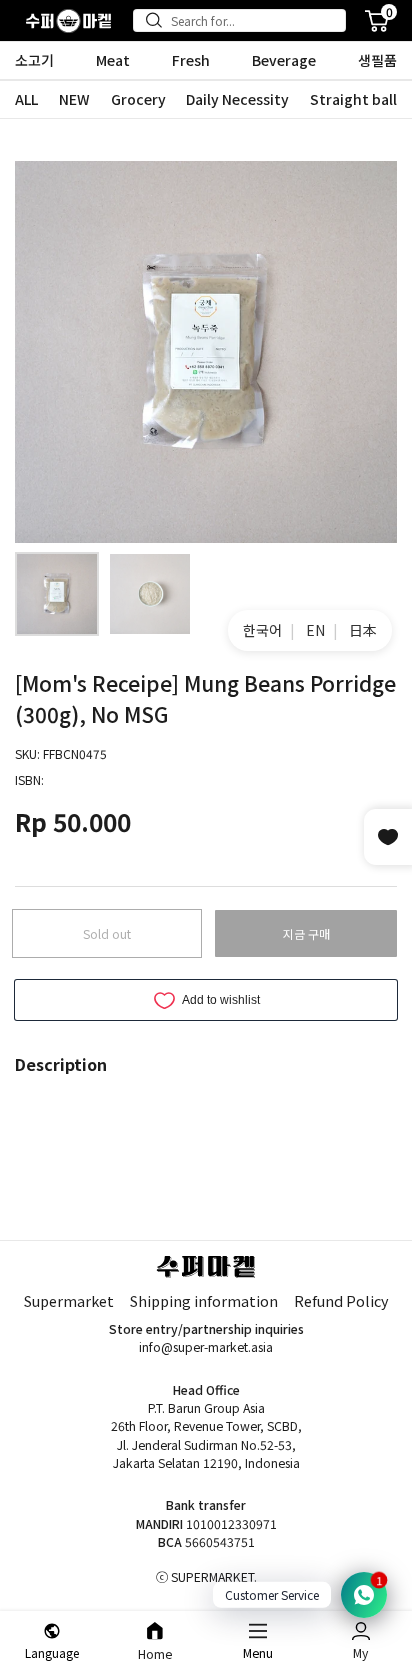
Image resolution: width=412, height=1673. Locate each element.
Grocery (138, 99)
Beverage (284, 60)
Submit (158, 20)
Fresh (191, 60)
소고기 (34, 60)
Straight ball (353, 99)
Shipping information (204, 1300)
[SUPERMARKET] (68, 21)
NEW (74, 99)
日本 (363, 630)
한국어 (262, 630)
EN (315, 630)
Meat (113, 60)
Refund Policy (341, 1300)
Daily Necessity (237, 99)
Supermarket (69, 1300)
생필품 (377, 60)
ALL (26, 99)
